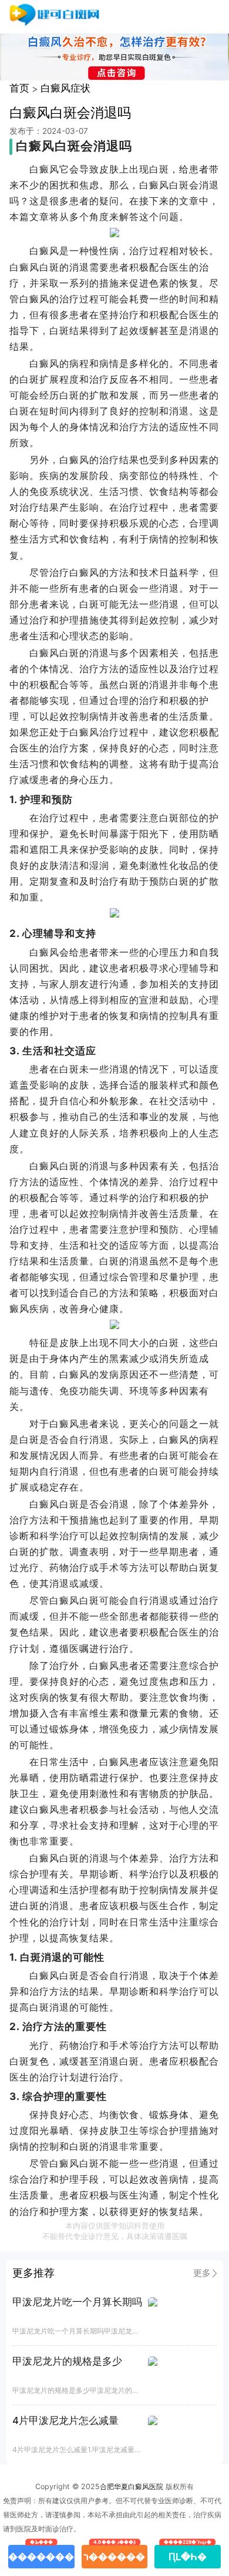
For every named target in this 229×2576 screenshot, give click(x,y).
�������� (41, 2554)
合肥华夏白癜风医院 (132, 2486)
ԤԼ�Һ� (188, 2554)
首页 (19, 88)
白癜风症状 (65, 88)
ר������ (114, 2554)
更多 (202, 2273)
